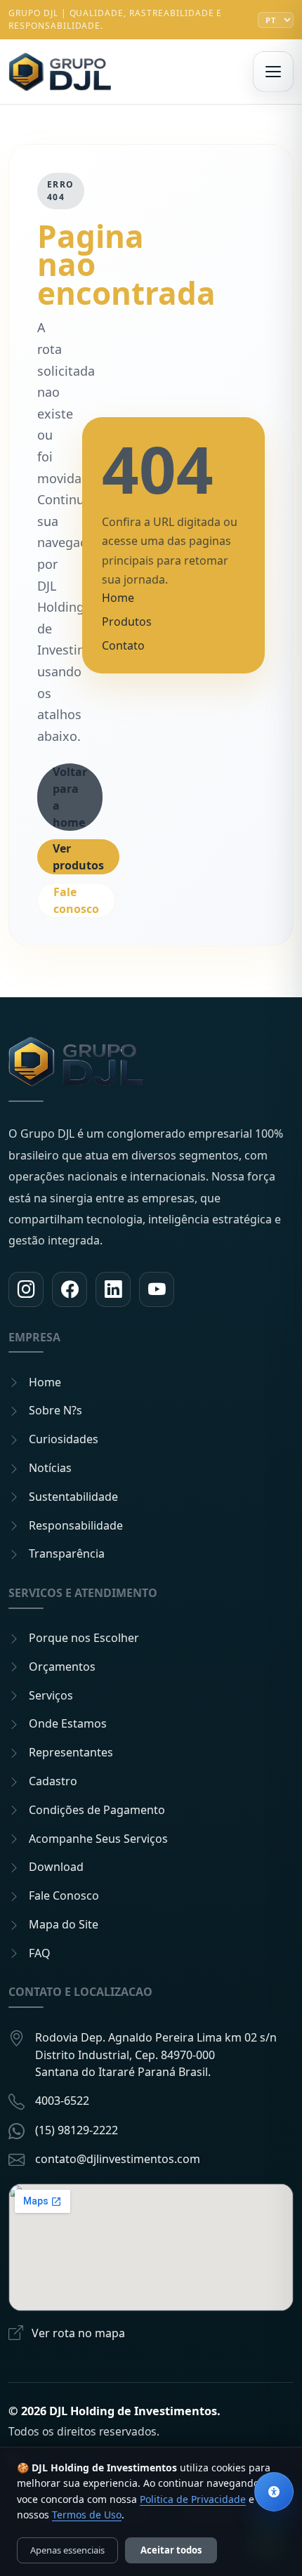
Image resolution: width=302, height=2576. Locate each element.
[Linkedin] (113, 1289)
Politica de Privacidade (193, 2499)
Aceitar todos (171, 2550)
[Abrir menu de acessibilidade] (274, 2492)
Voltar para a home (70, 797)
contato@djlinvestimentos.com (118, 2159)
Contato (123, 645)
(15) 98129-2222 (77, 2130)
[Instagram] (26, 1289)
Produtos (127, 622)
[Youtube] (157, 1289)
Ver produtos (78, 857)
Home (118, 598)
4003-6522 (62, 2101)
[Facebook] (70, 1289)
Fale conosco (76, 900)
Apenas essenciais (67, 2550)
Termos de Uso (87, 2515)
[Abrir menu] (273, 72)
